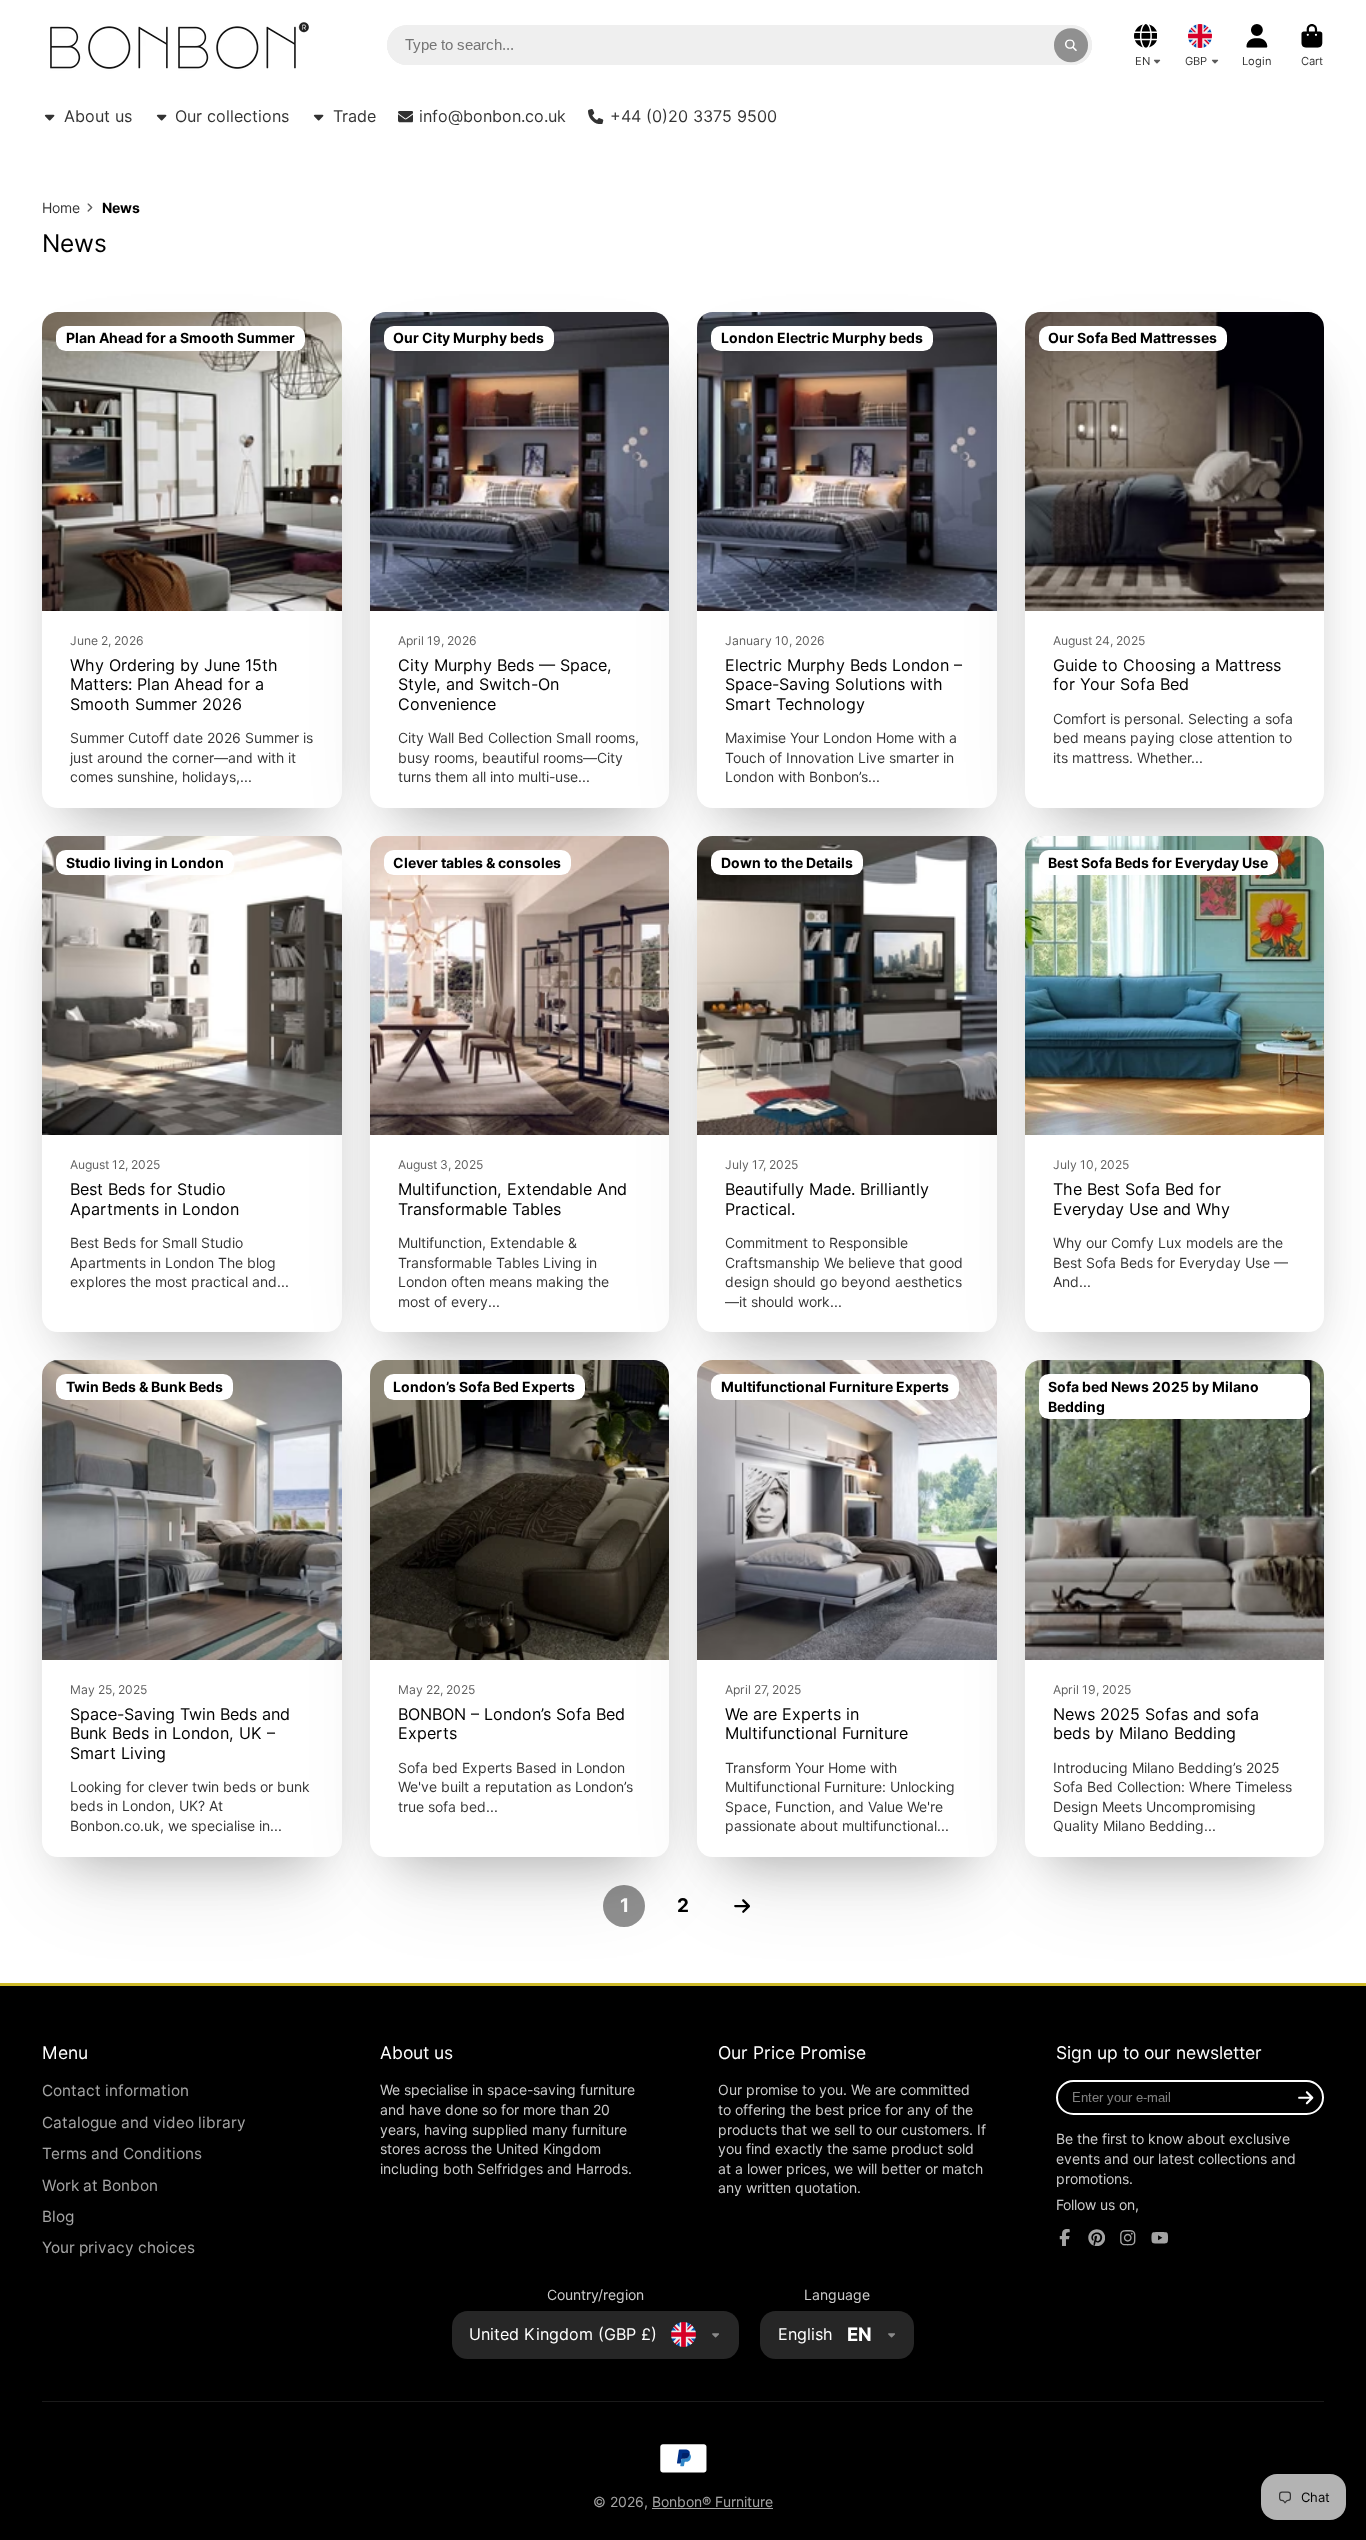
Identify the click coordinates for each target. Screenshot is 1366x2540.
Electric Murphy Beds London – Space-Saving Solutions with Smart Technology (847, 560)
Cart (1312, 45)
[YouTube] (1160, 2238)
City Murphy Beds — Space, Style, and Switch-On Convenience (520, 560)
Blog (58, 2216)
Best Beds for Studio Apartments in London (192, 1084)
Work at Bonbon (100, 2185)
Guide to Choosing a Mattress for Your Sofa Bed (1175, 560)
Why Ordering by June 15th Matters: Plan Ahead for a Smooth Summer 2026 (192, 560)
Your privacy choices (118, 2247)
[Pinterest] (1097, 2238)
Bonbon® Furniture (712, 2501)
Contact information (115, 2090)
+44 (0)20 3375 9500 (693, 116)
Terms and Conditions (122, 2153)
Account (1257, 45)
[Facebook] (1065, 2238)
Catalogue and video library (144, 2122)
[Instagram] (1128, 2238)
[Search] (1071, 45)
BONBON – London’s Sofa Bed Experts (520, 1608)
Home (61, 207)
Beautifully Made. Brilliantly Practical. (847, 1084)
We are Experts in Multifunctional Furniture (847, 1608)
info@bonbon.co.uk (492, 116)
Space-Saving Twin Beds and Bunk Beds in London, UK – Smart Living (192, 1608)
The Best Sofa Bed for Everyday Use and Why (1175, 1084)
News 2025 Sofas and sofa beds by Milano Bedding (1175, 1608)
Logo (179, 45)
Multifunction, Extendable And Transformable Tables (520, 1084)
